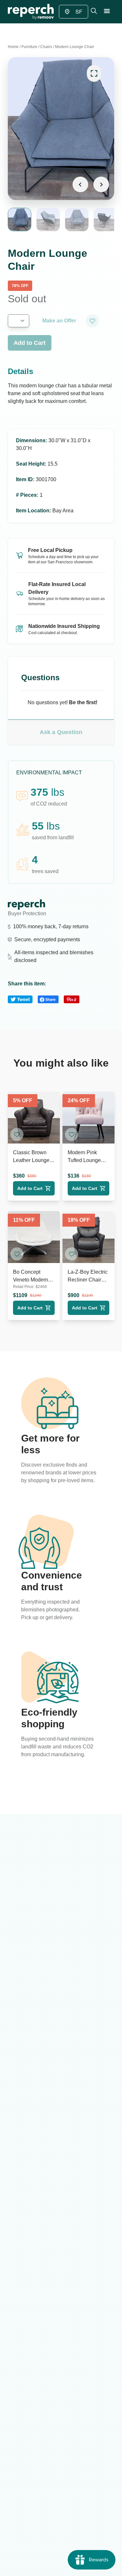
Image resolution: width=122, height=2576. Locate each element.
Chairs (46, 47)
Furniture (29, 47)
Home (13, 47)
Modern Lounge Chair (75, 47)
